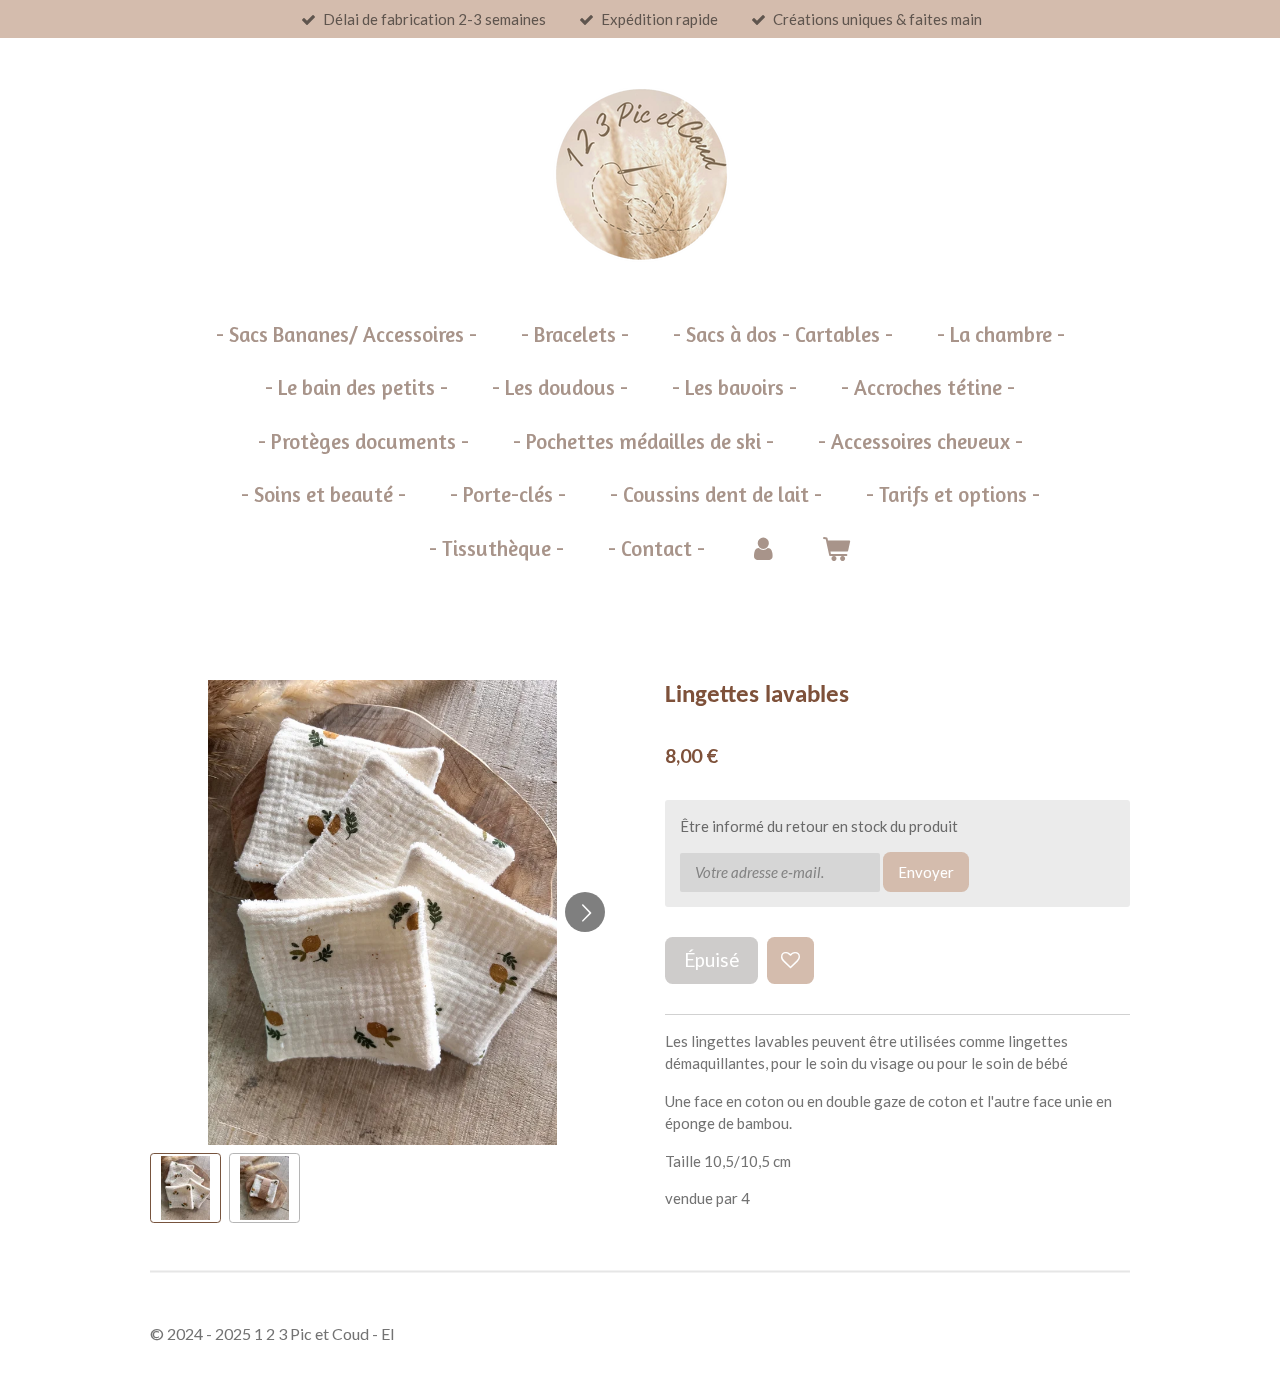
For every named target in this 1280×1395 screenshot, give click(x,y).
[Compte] (763, 549)
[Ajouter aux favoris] (790, 960)
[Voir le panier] (836, 549)
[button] (185, 1188)
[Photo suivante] (585, 912)
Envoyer (926, 872)
